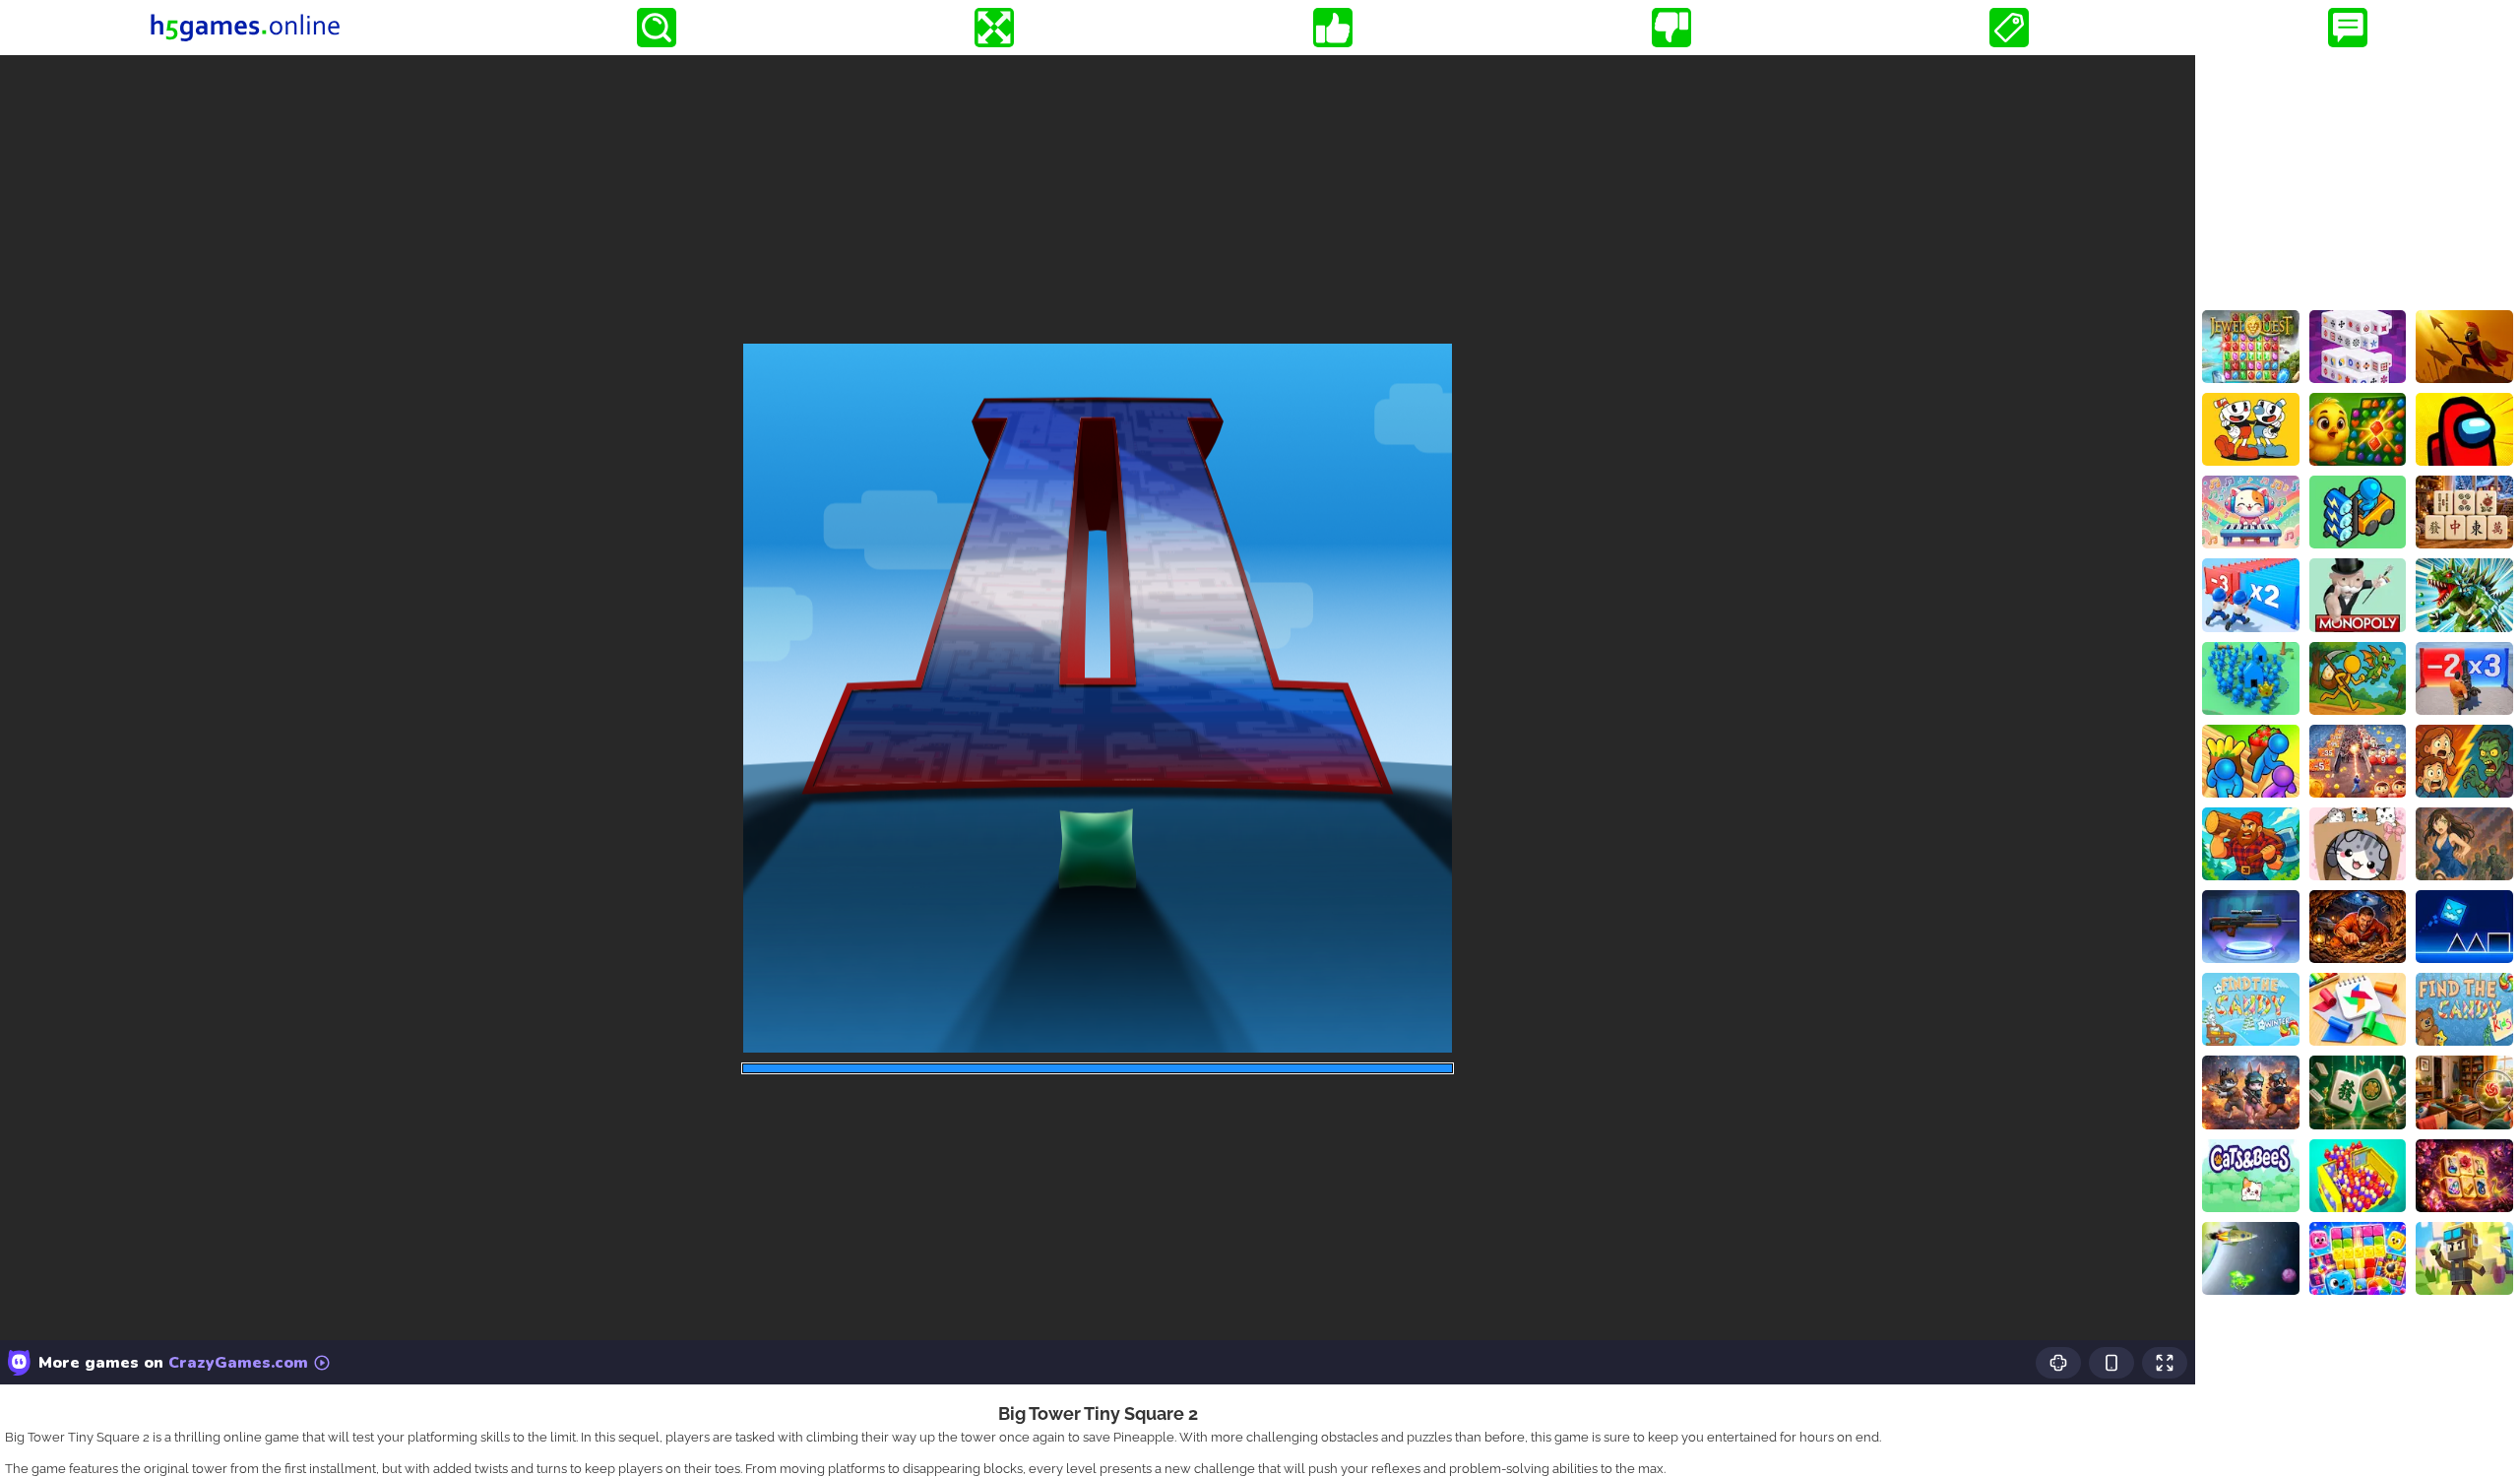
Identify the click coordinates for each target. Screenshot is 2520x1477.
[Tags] (2009, 28)
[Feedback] (2348, 28)
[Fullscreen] (994, 28)
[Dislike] (1671, 28)
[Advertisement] (2358, 178)
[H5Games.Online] (245, 28)
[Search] (657, 28)
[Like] (1333, 28)
